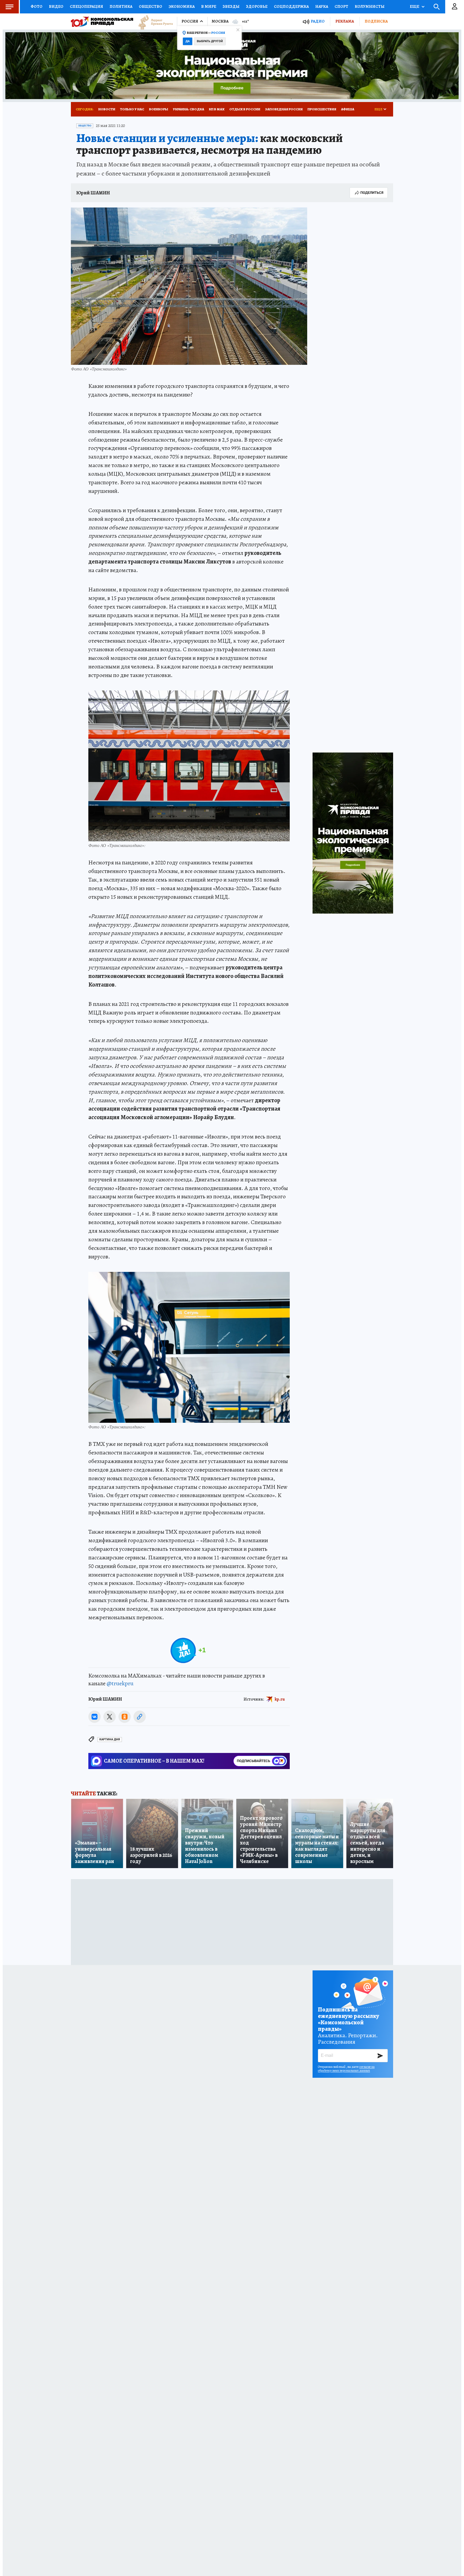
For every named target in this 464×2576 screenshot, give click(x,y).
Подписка (376, 21)
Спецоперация (86, 6)
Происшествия (322, 109)
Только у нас (132, 109)
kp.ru (280, 1699)
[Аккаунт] (455, 7)
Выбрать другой (210, 41)
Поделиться (372, 193)
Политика (121, 6)
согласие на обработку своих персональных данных (346, 2069)
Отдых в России (245, 109)
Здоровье (257, 6)
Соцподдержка (291, 6)
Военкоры (159, 109)
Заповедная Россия (284, 109)
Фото (37, 6)
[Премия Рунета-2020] (153, 22)
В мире (209, 6)
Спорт (341, 6)
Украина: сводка (189, 109)
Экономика (182, 6)
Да (188, 41)
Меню (9, 7)
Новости (107, 109)
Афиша (348, 109)
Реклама (345, 21)
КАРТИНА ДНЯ (110, 1739)
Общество (151, 6)
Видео (56, 6)
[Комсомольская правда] (102, 21)
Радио (318, 21)
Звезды (231, 6)
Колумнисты (370, 6)
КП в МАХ (217, 109)
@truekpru (120, 1683)
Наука (322, 6)
